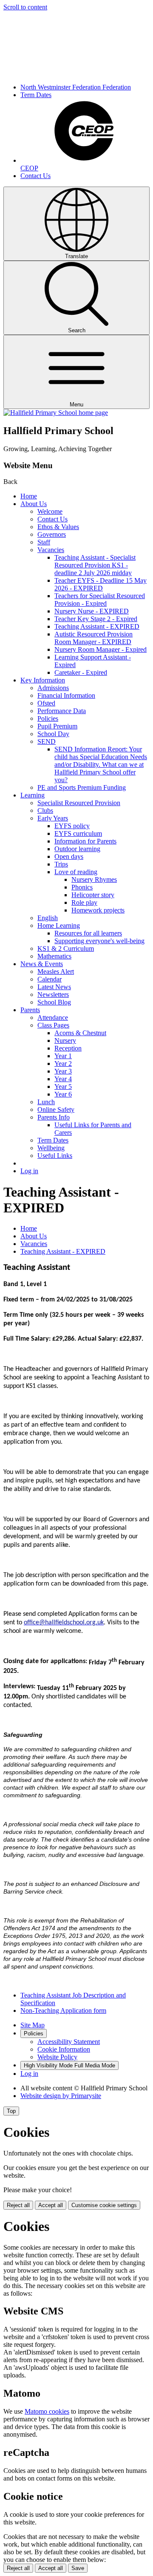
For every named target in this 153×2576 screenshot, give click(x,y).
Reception (68, 1048)
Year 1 (63, 1056)
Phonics (82, 887)
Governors (52, 534)
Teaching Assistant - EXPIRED (97, 626)
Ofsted (46, 703)
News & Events (42, 964)
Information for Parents (85, 841)
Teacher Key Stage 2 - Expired (96, 619)
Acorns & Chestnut (80, 1033)
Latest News (54, 987)
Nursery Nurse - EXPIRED (92, 611)
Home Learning (59, 925)
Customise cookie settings (104, 2205)
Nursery (65, 1040)
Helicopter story (93, 895)
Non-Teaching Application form (63, 2010)
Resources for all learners (88, 933)
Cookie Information (64, 2049)
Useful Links (55, 1156)
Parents (30, 1010)
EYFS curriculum (78, 833)
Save (78, 2568)
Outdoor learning (77, 849)
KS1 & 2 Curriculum (66, 948)
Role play (84, 902)
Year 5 (63, 1087)
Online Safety (56, 1110)
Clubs (45, 810)
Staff (44, 542)
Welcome (50, 511)
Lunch (46, 1102)
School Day (53, 734)
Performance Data (62, 711)
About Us (34, 504)
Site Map (33, 2025)
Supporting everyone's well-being (99, 941)
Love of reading (76, 872)
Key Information (43, 680)
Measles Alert (56, 971)
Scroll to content (25, 7)
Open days (69, 856)
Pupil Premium (57, 726)
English (48, 918)
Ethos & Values (58, 527)
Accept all (51, 2205)
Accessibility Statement (69, 2042)
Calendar (50, 979)
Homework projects (98, 910)
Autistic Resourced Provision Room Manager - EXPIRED (93, 638)
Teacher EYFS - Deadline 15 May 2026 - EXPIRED (101, 584)
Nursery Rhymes (94, 879)
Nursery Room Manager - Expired (101, 649)
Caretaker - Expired (81, 672)
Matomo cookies (47, 2411)
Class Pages (53, 1025)
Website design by (61, 2096)
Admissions (53, 688)
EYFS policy (72, 826)
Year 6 (63, 1094)
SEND (47, 741)
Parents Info (54, 1117)
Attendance (53, 1017)
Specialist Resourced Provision (79, 803)
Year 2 (63, 1063)
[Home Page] (56, 413)
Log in (29, 1171)
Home (29, 496)
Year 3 (63, 1071)
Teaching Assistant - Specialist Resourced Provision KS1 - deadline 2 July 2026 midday (95, 565)
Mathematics (54, 956)
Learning (33, 795)
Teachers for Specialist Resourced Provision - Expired (100, 600)
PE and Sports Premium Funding (82, 787)
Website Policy (57, 2057)
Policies (48, 718)
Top (11, 2111)
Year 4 (63, 1079)
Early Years (53, 818)
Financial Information (66, 695)
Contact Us (35, 176)
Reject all (18, 2205)
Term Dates (36, 95)
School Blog (54, 1002)
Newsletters (53, 994)
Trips (61, 864)
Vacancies (51, 550)
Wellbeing (51, 1148)
